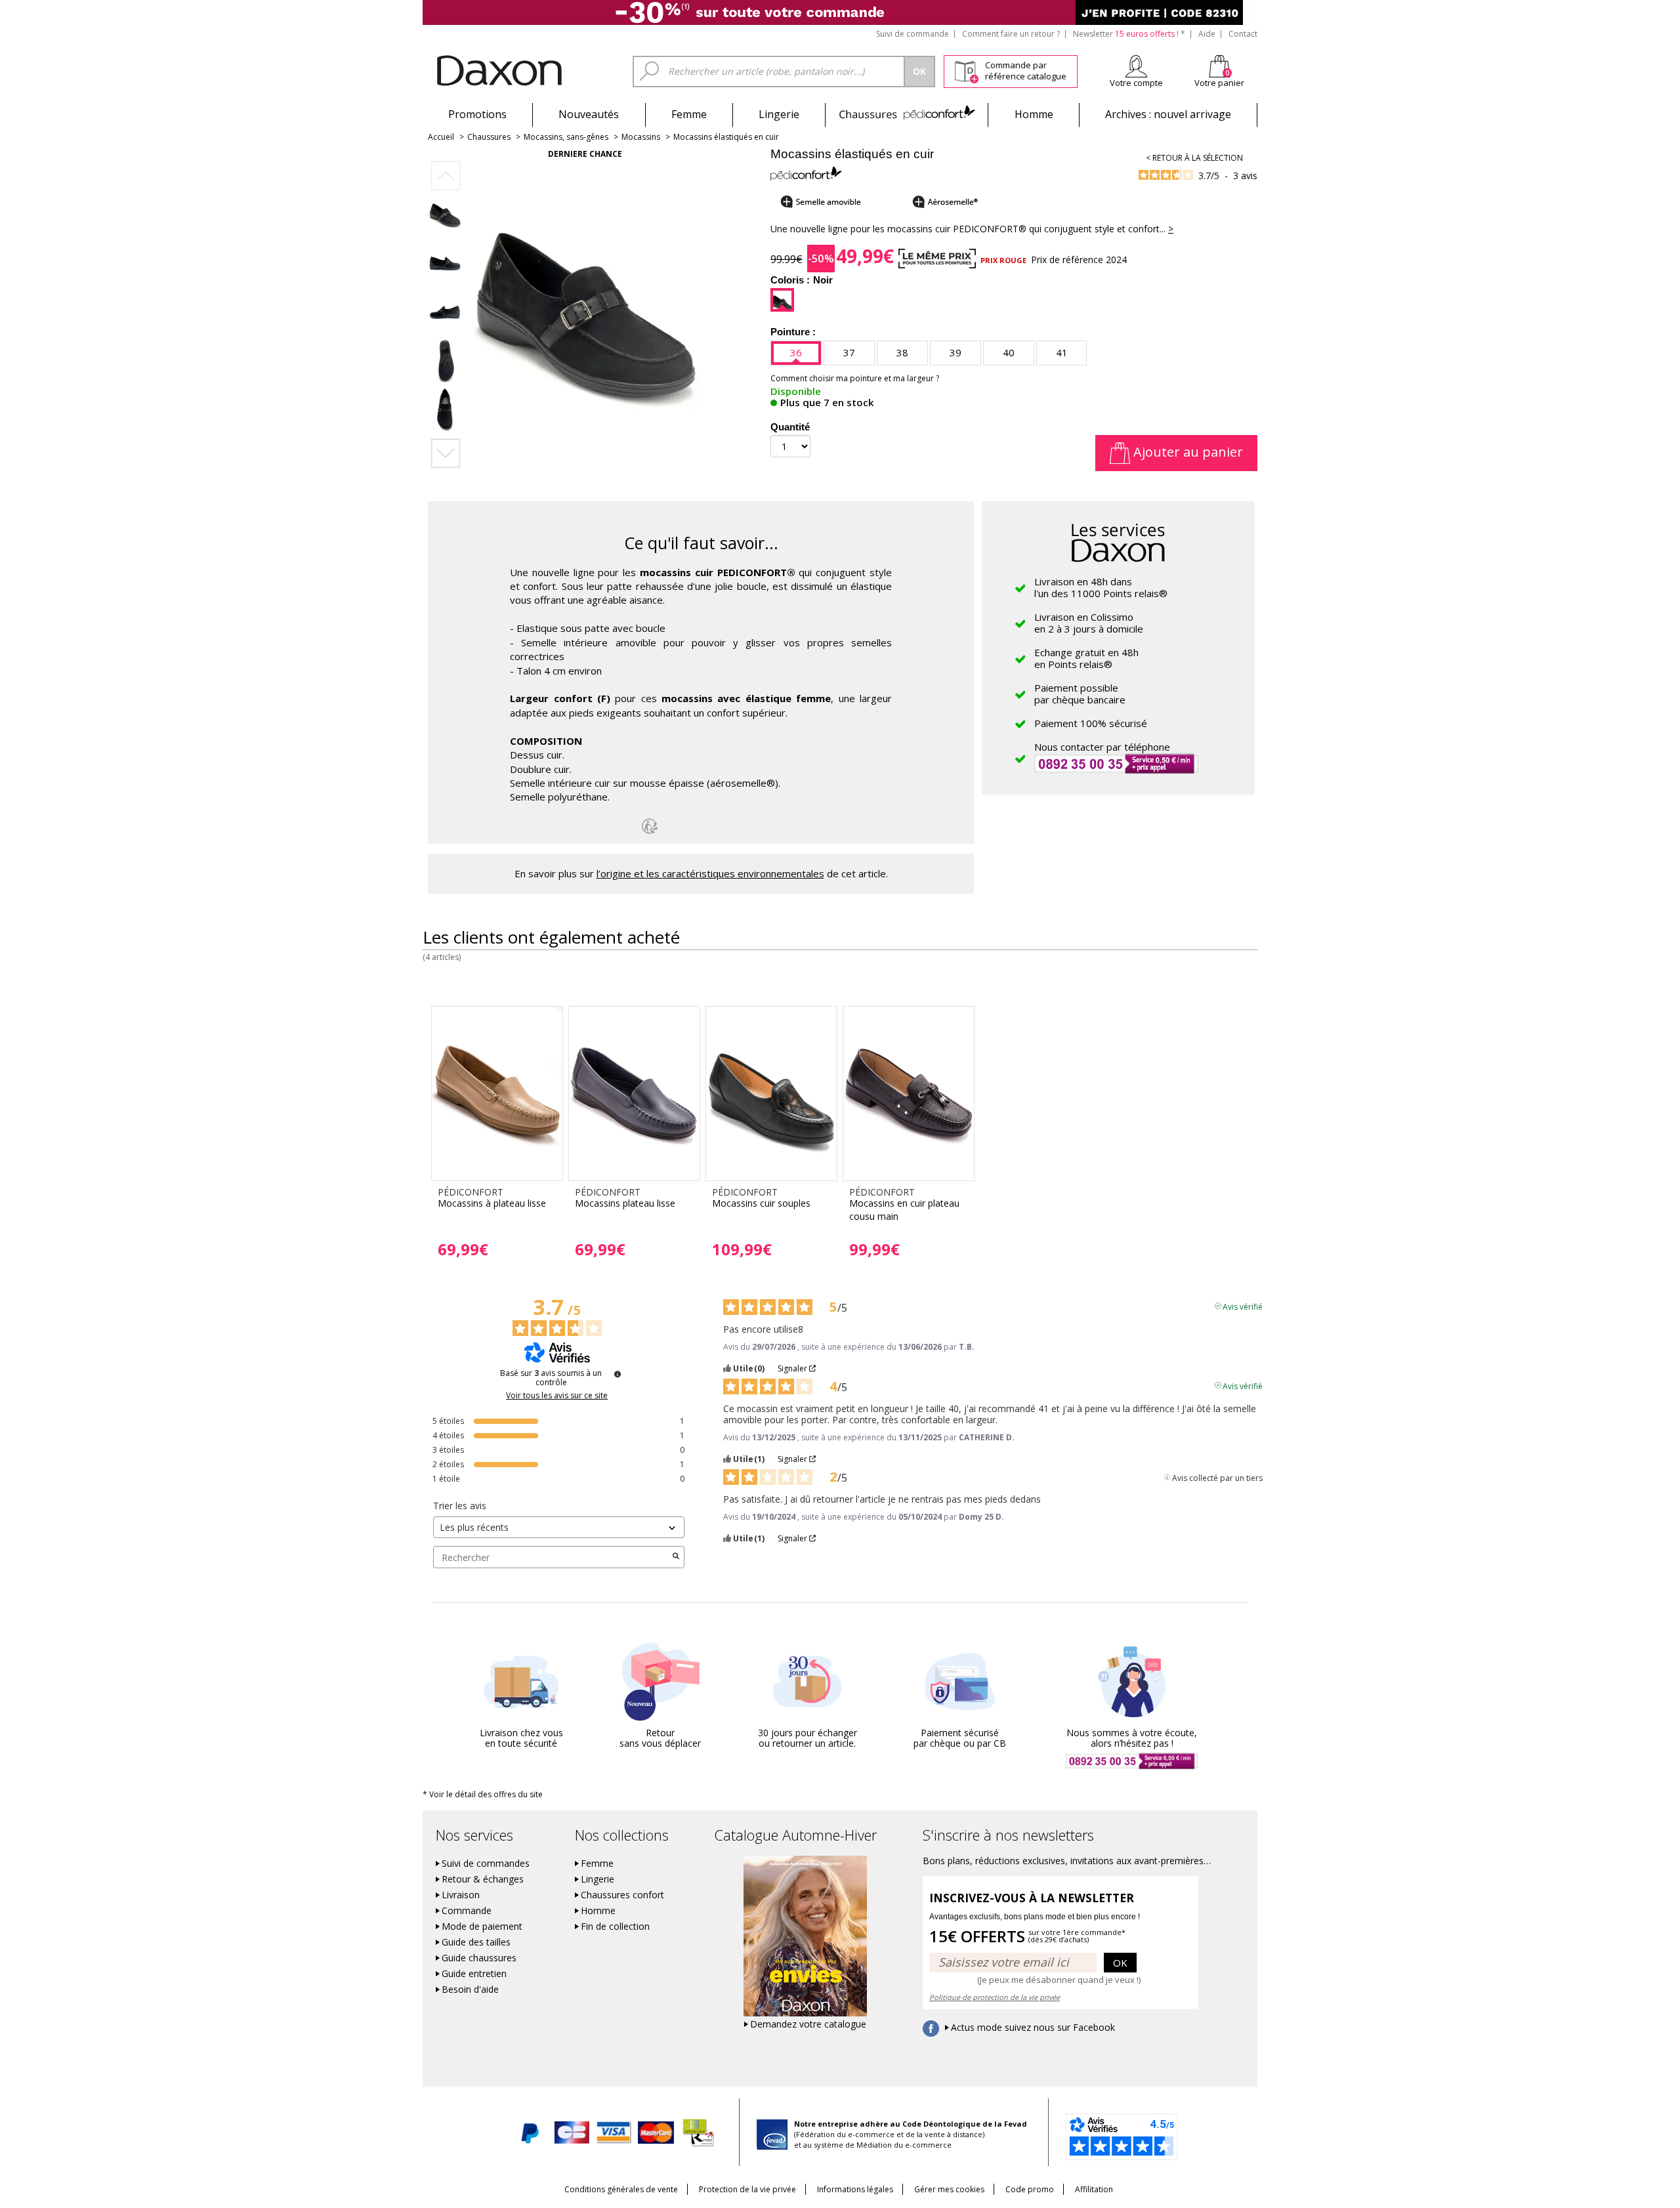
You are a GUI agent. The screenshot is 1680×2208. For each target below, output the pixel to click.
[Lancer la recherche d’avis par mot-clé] (676, 1557)
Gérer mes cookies (949, 2189)
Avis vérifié (1243, 1306)
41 (1062, 352)
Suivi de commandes (486, 1864)
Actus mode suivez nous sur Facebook (1033, 2028)
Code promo (1030, 2189)
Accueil (441, 137)
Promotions (477, 114)
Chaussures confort (622, 1895)
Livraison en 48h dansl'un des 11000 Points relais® (1101, 587)
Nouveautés (589, 114)
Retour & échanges (483, 1879)
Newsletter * (1129, 34)
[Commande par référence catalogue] (966, 70)
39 (955, 352)
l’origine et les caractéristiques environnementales (710, 873)
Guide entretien (474, 1974)
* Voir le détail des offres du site (483, 1794)
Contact (1243, 34)
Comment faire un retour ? (1011, 34)
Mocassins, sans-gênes (566, 137)
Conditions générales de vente (621, 2189)
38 (902, 352)
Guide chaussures (479, 1958)
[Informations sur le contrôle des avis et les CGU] (618, 1374)
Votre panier (1219, 83)
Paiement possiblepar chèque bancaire (1080, 694)
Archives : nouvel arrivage (1168, 114)
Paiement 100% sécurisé (1091, 723)
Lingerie (779, 114)
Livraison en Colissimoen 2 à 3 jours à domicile (1089, 623)
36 (796, 352)
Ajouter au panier (1186, 452)
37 (849, 352)
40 (1009, 352)
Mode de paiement (482, 1927)
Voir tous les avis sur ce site (557, 1396)
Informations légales (855, 2189)
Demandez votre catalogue (808, 2024)
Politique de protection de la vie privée (995, 1997)
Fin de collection (615, 1927)
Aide (1207, 34)
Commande (467, 1911)
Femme (689, 114)
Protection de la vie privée (747, 2189)
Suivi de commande (913, 34)
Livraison (461, 1895)
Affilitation (1094, 2189)
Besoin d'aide (470, 1989)
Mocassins (641, 137)
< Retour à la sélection (1194, 158)
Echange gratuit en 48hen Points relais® (1086, 658)
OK (1120, 1963)
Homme (1034, 114)
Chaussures (907, 114)
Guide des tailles (476, 1942)
